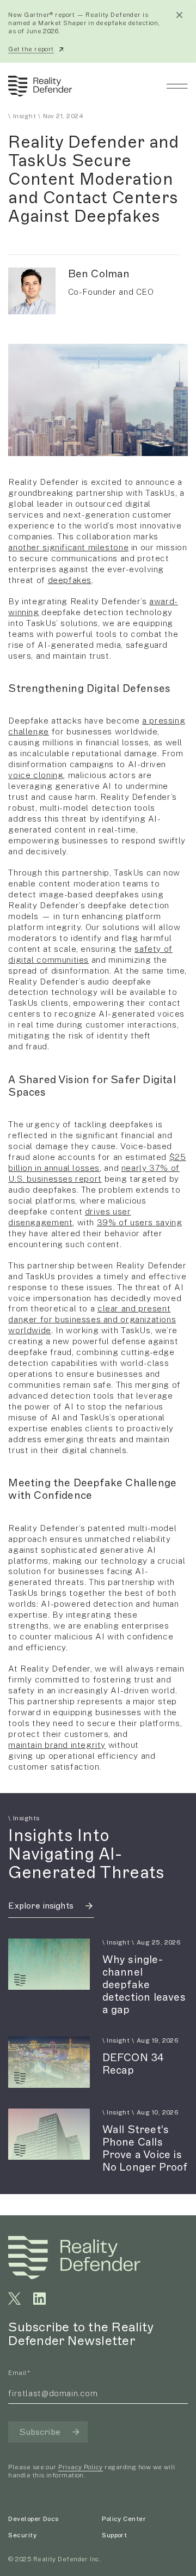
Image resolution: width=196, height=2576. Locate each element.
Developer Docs (33, 2519)
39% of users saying (140, 1222)
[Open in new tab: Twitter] (14, 2298)
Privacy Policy (80, 2467)
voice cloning (36, 775)
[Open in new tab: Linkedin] (39, 2298)
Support (114, 2535)
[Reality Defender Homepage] (38, 86)
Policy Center (124, 2519)
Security (22, 2535)
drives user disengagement (69, 1217)
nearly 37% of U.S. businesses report (94, 1173)
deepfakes (70, 580)
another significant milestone (68, 547)
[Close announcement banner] (179, 15)
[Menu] (177, 86)
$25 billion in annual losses (97, 1162)
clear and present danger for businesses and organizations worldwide (92, 1319)
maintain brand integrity (57, 1745)
